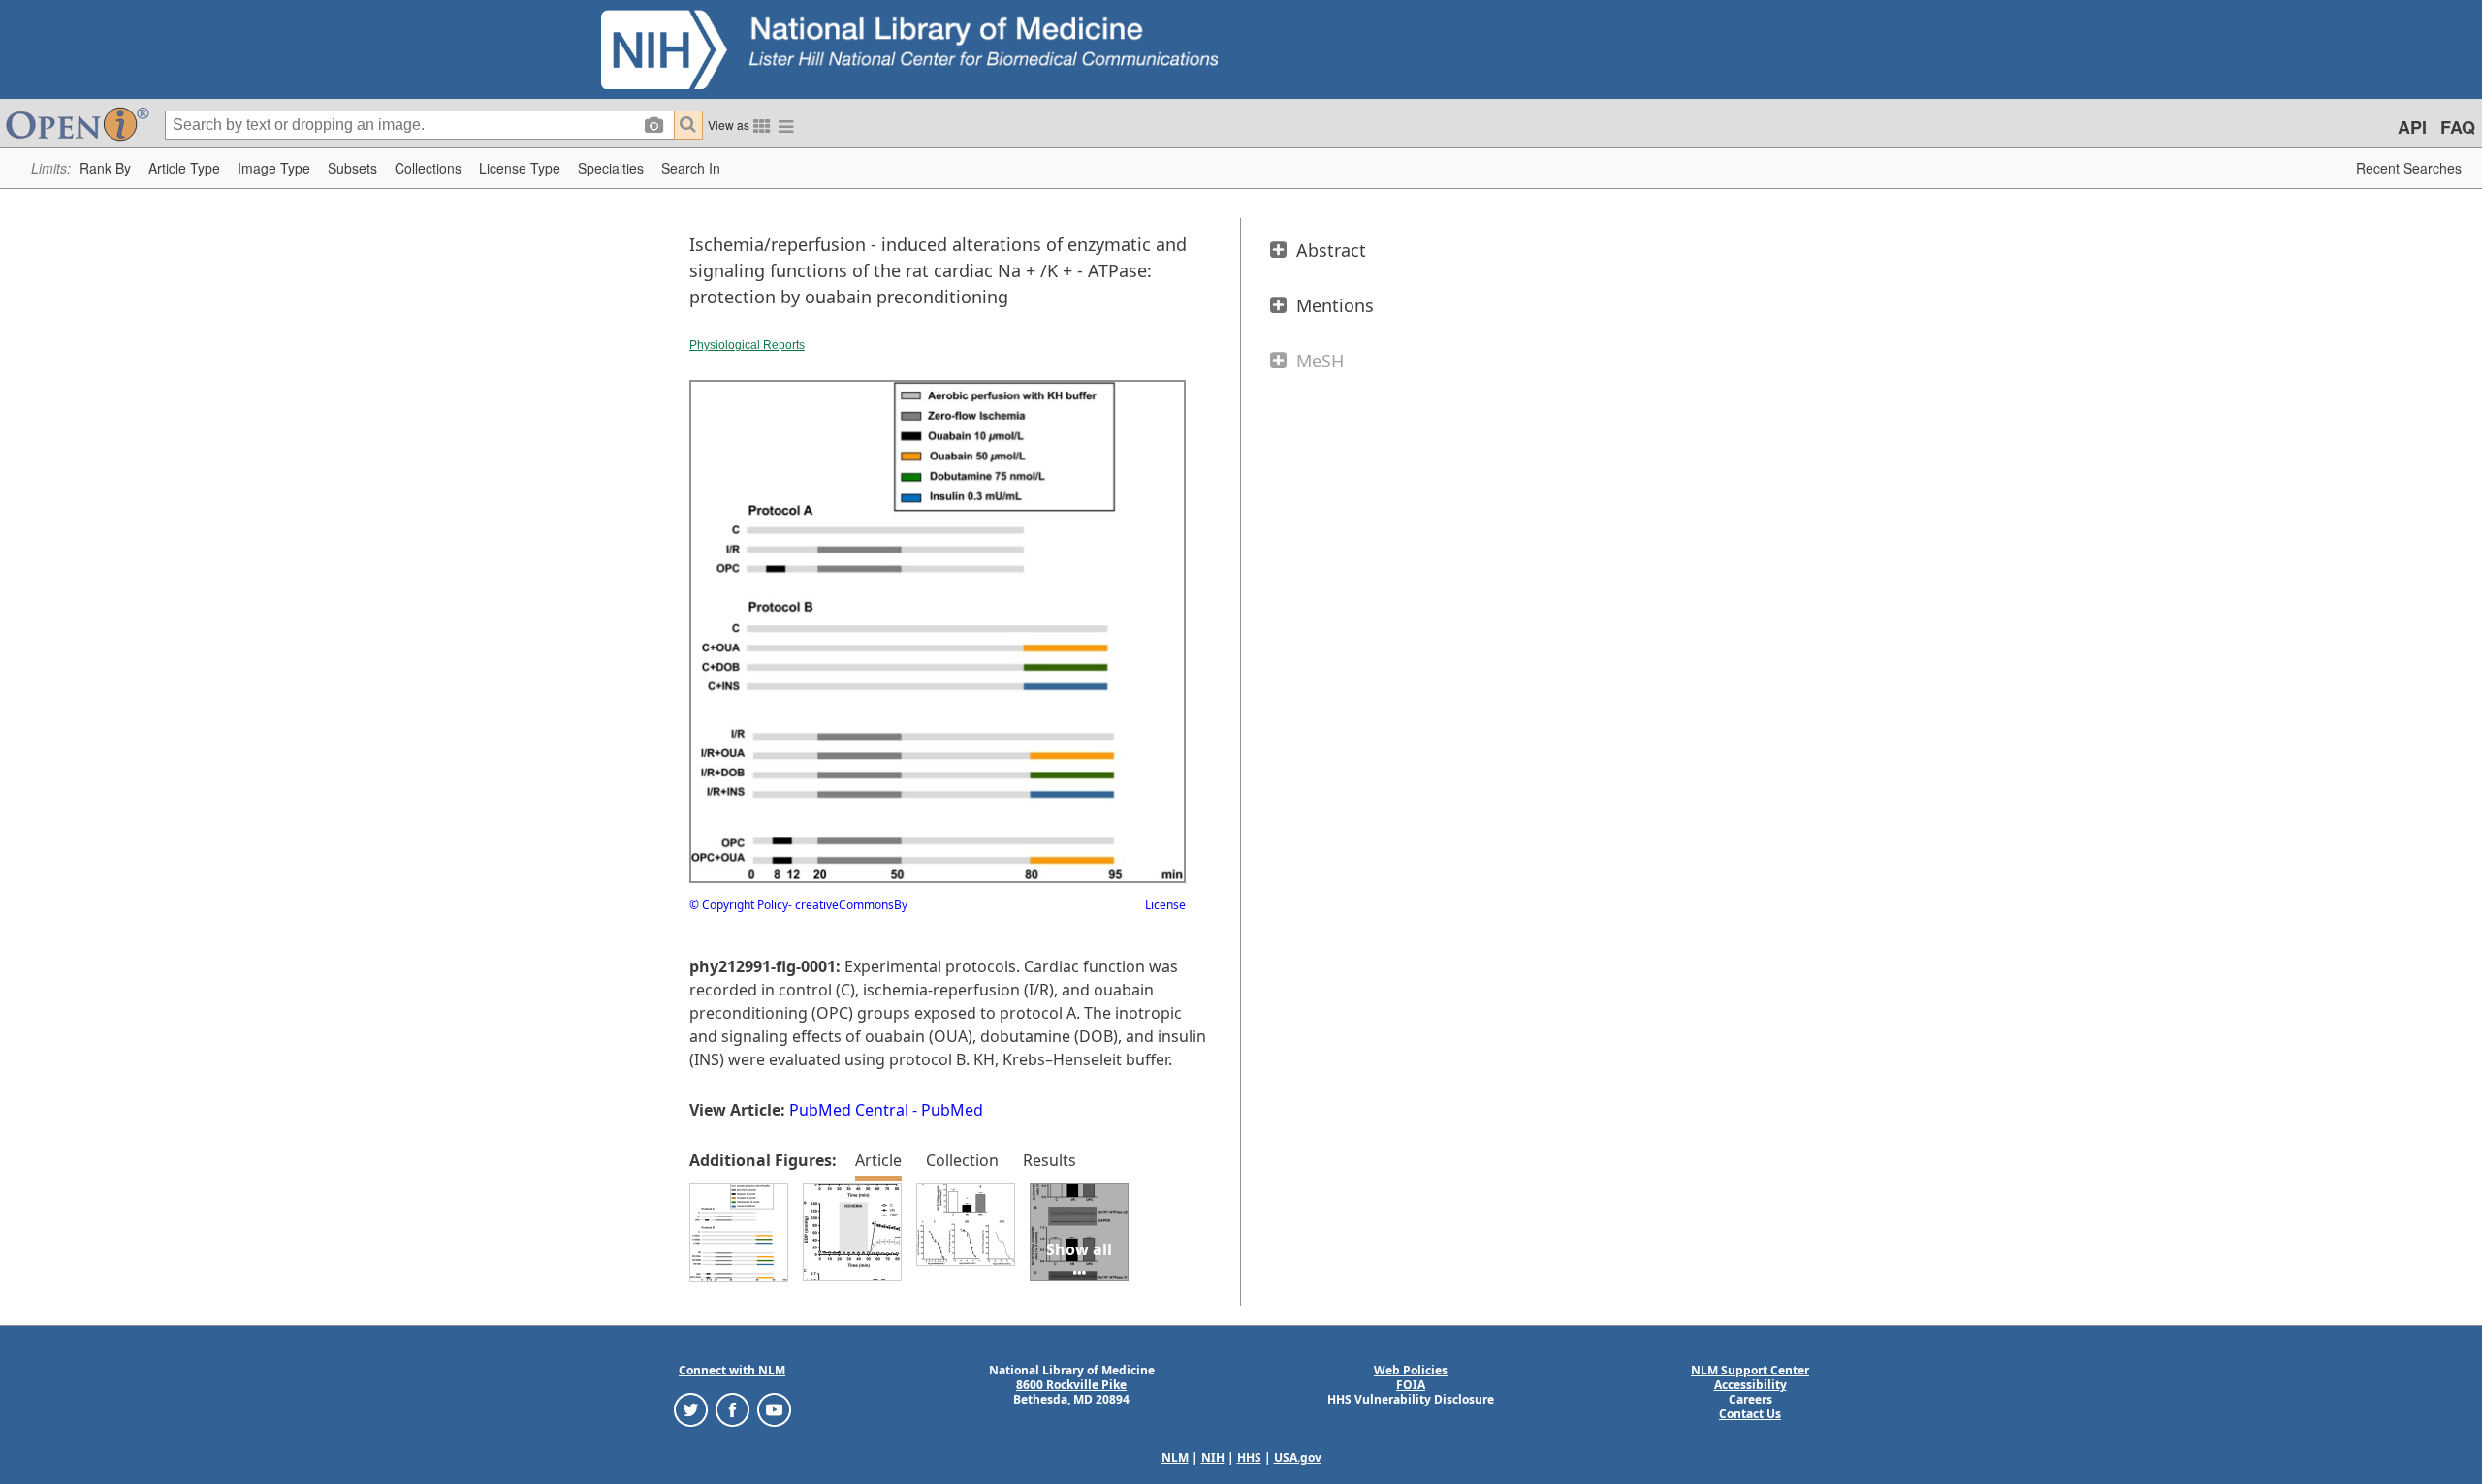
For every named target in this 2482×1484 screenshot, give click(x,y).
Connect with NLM (732, 1370)
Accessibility (1750, 1385)
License (1165, 905)
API (2412, 127)
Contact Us (1750, 1414)
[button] (105, 168)
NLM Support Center (1750, 1370)
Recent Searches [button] (2409, 168)
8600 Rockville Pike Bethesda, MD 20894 (1071, 1392)
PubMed (952, 1110)
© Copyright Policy (739, 905)
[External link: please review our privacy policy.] (691, 1409)
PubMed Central (849, 1110)
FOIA (1411, 1385)
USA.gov (1298, 1457)
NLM (1175, 1457)
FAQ (2458, 127)
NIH (1213, 1457)
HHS (1249, 1457)
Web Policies (1411, 1370)
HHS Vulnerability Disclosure (1411, 1399)
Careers (1750, 1399)
